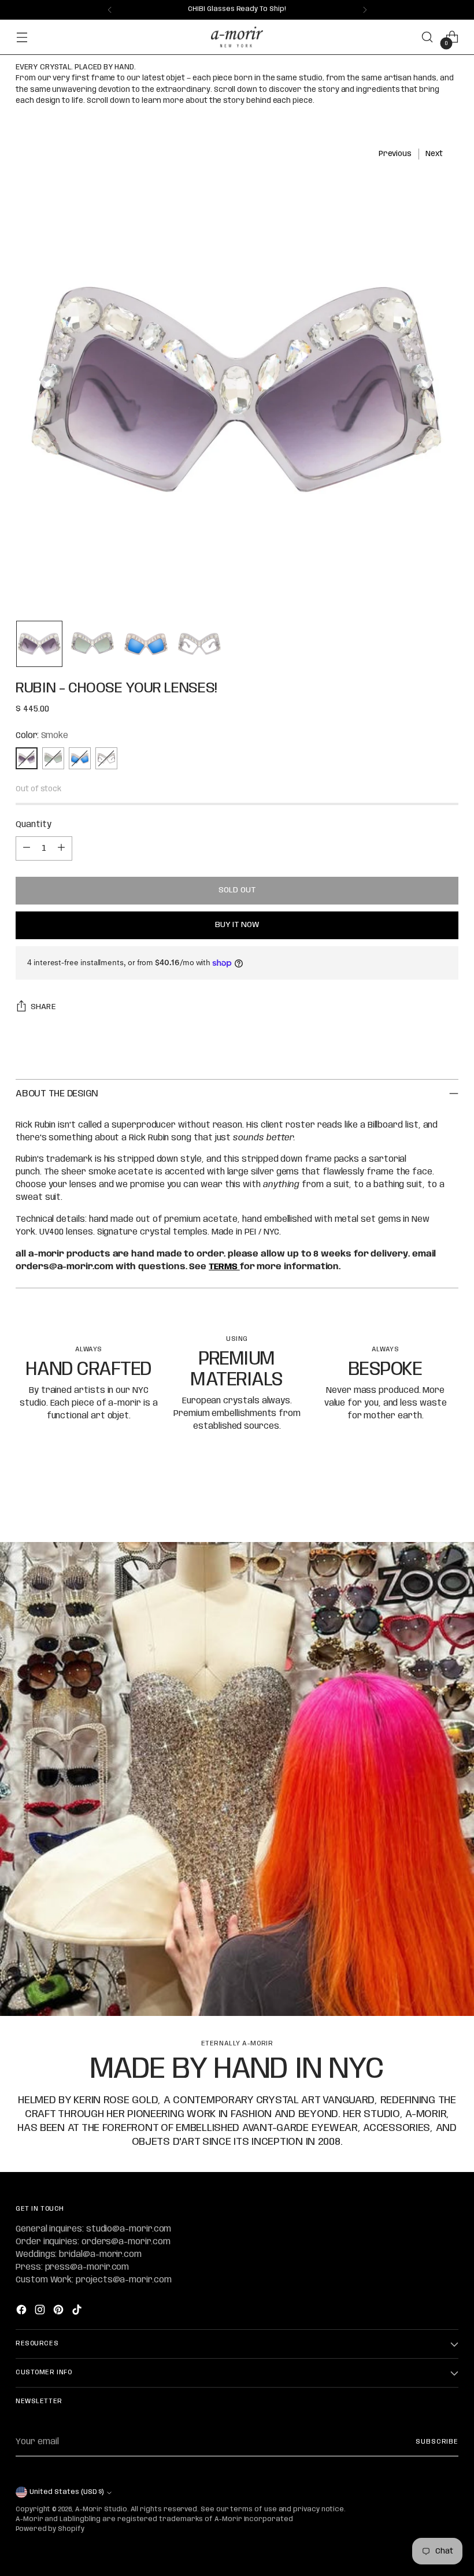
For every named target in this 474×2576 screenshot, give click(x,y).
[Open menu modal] (22, 37)
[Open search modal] (427, 37)
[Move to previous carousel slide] (422, 1503)
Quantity (33, 825)
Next (434, 154)
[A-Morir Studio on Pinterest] (60, 2312)
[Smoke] (27, 758)
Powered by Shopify (50, 2529)
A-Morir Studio (101, 2510)
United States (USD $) (66, 2492)
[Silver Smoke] (53, 758)
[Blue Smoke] (80, 758)
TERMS (224, 1267)
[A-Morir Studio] (237, 37)
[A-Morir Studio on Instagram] (41, 2312)
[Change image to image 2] (92, 644)
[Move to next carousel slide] (449, 1502)
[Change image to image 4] (199, 644)
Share (43, 1007)
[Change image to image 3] (146, 644)
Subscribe (437, 2442)
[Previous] (110, 10)
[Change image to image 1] (39, 644)
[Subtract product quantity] (27, 848)
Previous (395, 154)
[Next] (365, 10)
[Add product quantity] (61, 848)
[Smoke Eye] (106, 758)
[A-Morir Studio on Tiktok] (78, 2312)
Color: (42, 736)
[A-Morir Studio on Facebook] (23, 2312)
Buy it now (237, 925)
